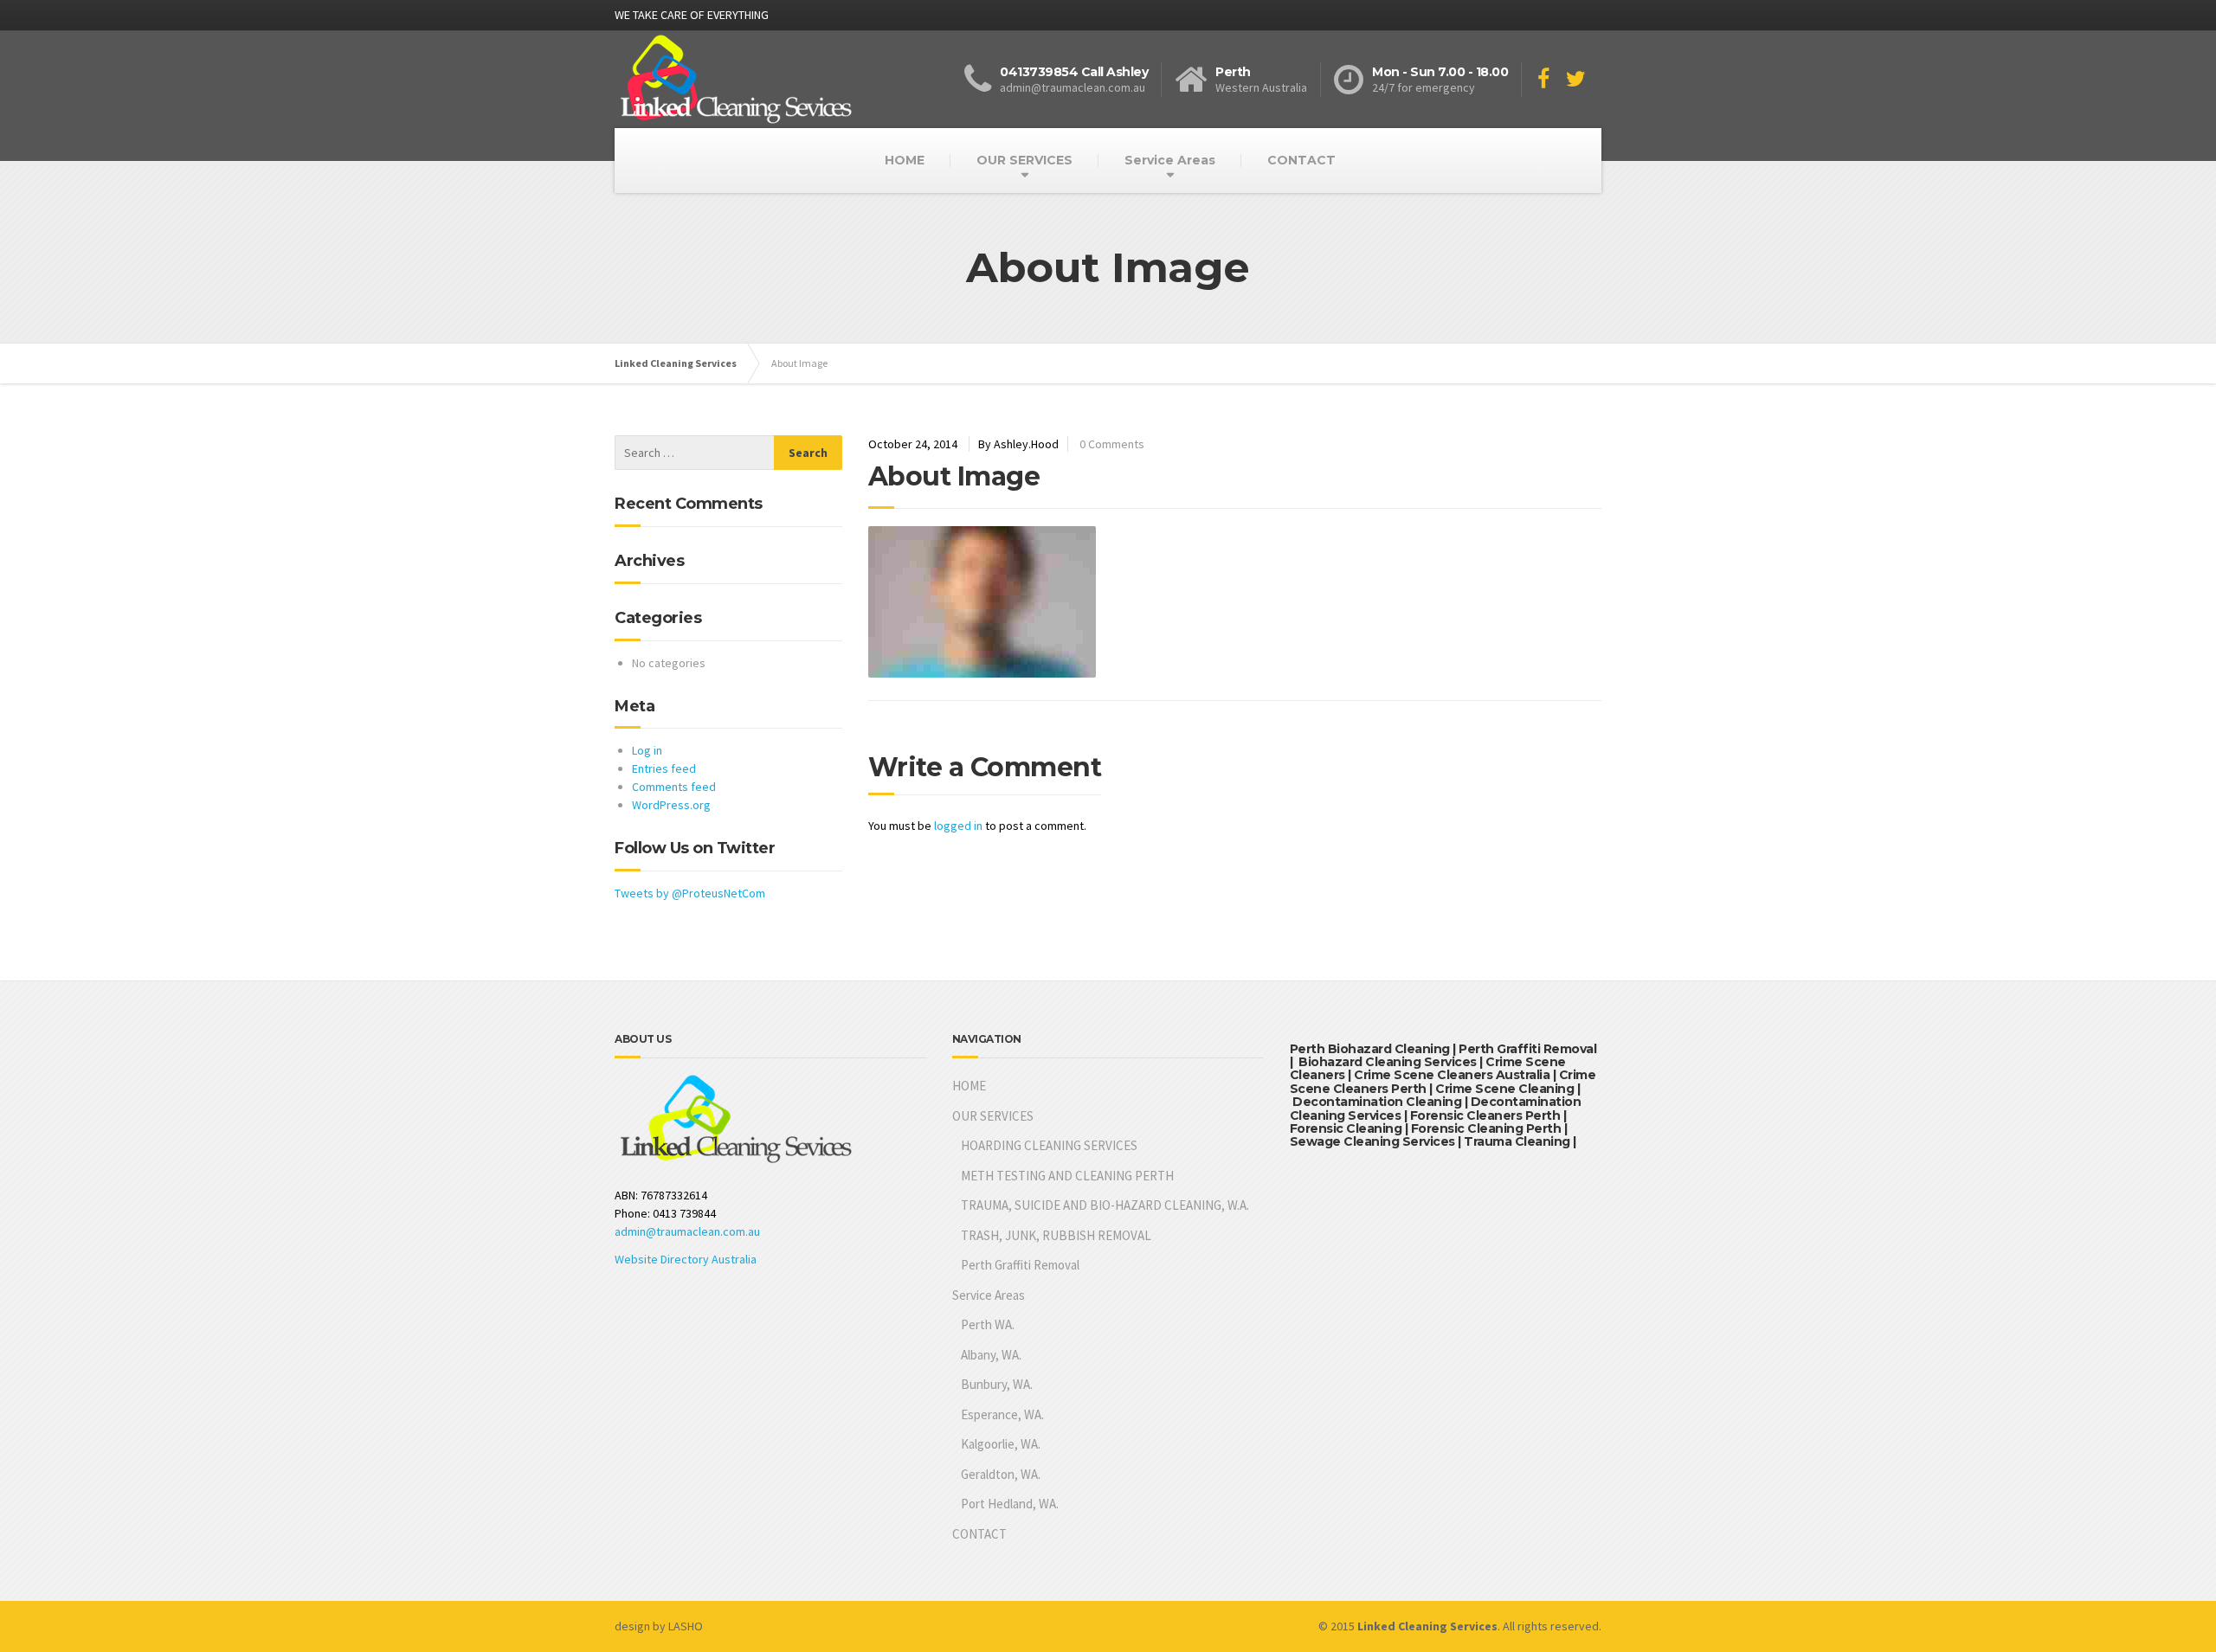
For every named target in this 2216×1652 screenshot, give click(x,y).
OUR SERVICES (1024, 160)
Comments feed (674, 787)
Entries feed (664, 768)
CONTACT (1301, 160)
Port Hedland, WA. (1010, 1504)
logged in (958, 826)
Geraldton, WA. (1001, 1474)
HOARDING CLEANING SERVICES (1049, 1145)
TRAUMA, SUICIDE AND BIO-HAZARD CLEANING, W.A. (1105, 1205)
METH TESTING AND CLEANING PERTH (1067, 1176)
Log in (647, 750)
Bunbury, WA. (997, 1384)
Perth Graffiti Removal (1020, 1265)
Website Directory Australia (686, 1259)
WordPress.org (671, 805)
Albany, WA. (991, 1355)
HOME (905, 160)
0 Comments (1112, 444)
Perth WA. (988, 1324)
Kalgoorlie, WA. (1001, 1444)
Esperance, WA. (1002, 1414)
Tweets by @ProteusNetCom (690, 893)
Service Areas (1170, 160)
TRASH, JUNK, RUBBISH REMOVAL (1056, 1235)
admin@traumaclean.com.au (687, 1231)
